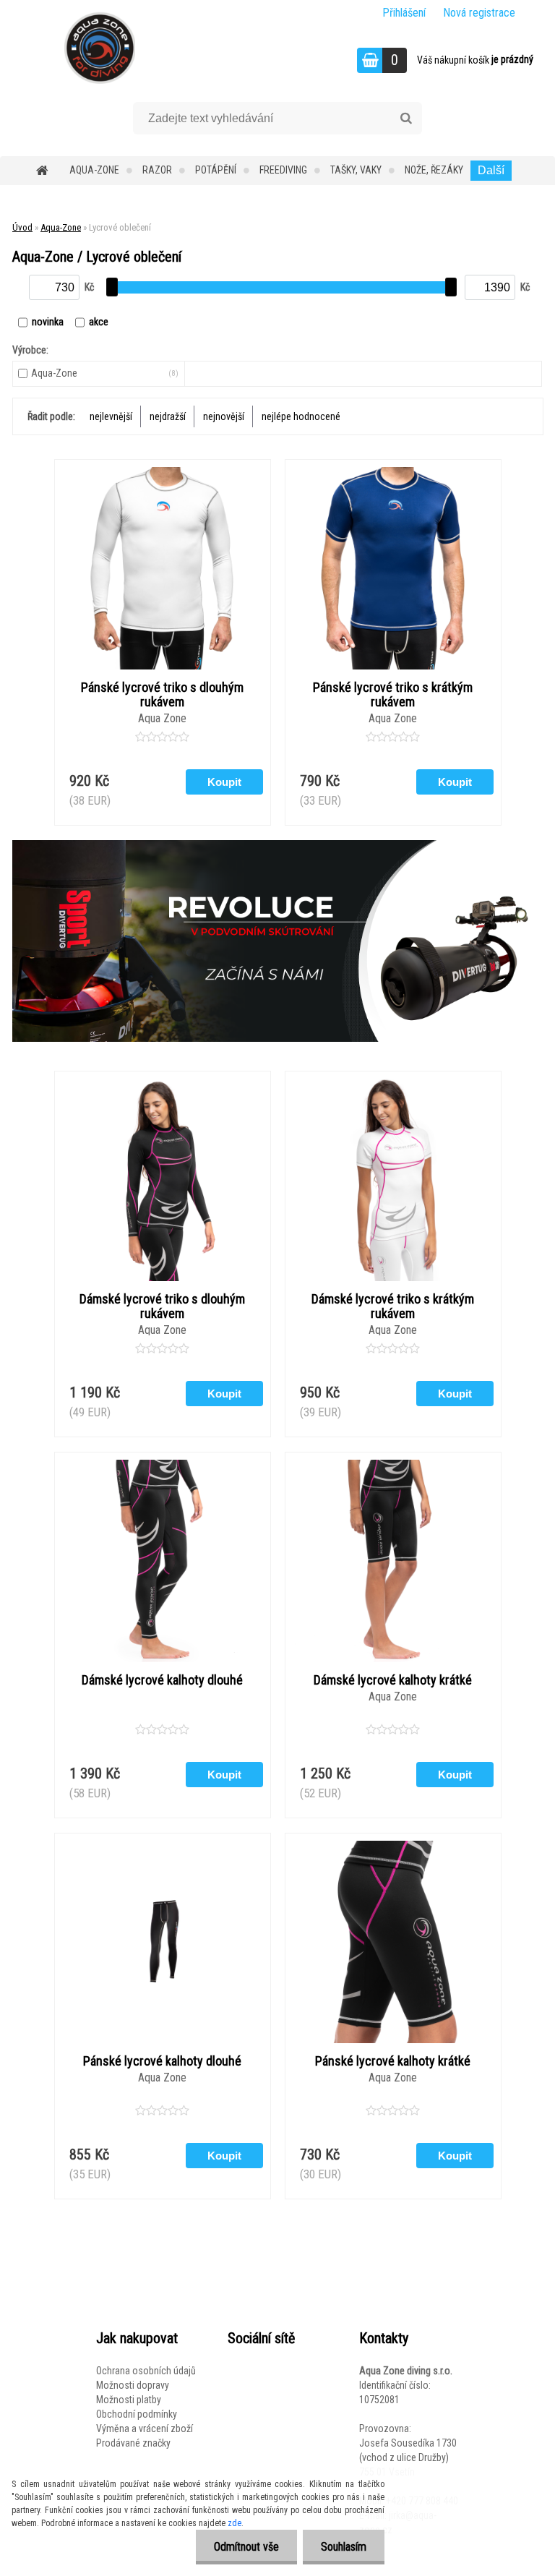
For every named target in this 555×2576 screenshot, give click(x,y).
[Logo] (99, 48)
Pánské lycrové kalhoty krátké (393, 2061)
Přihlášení (404, 13)
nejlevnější (111, 416)
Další (491, 170)
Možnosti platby (129, 2400)
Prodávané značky (133, 2443)
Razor (157, 170)
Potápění (216, 170)
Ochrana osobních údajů (146, 2371)
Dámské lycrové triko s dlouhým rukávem (162, 1306)
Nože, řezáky (434, 170)
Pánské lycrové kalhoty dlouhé (162, 2061)
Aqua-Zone (94, 170)
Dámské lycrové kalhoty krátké (393, 1680)
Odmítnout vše (246, 2547)
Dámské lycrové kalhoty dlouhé (162, 1680)
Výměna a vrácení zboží (145, 2429)
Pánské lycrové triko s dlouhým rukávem (162, 695)
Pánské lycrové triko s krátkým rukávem (393, 695)
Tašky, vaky (356, 170)
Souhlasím (344, 2547)
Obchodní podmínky (137, 2414)
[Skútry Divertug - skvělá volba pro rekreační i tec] (277, 941)
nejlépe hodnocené (301, 416)
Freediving (283, 170)
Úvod (22, 227)
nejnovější (224, 416)
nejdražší (168, 416)
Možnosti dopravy (133, 2385)
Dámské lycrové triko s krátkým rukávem (393, 1306)
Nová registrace (479, 13)
